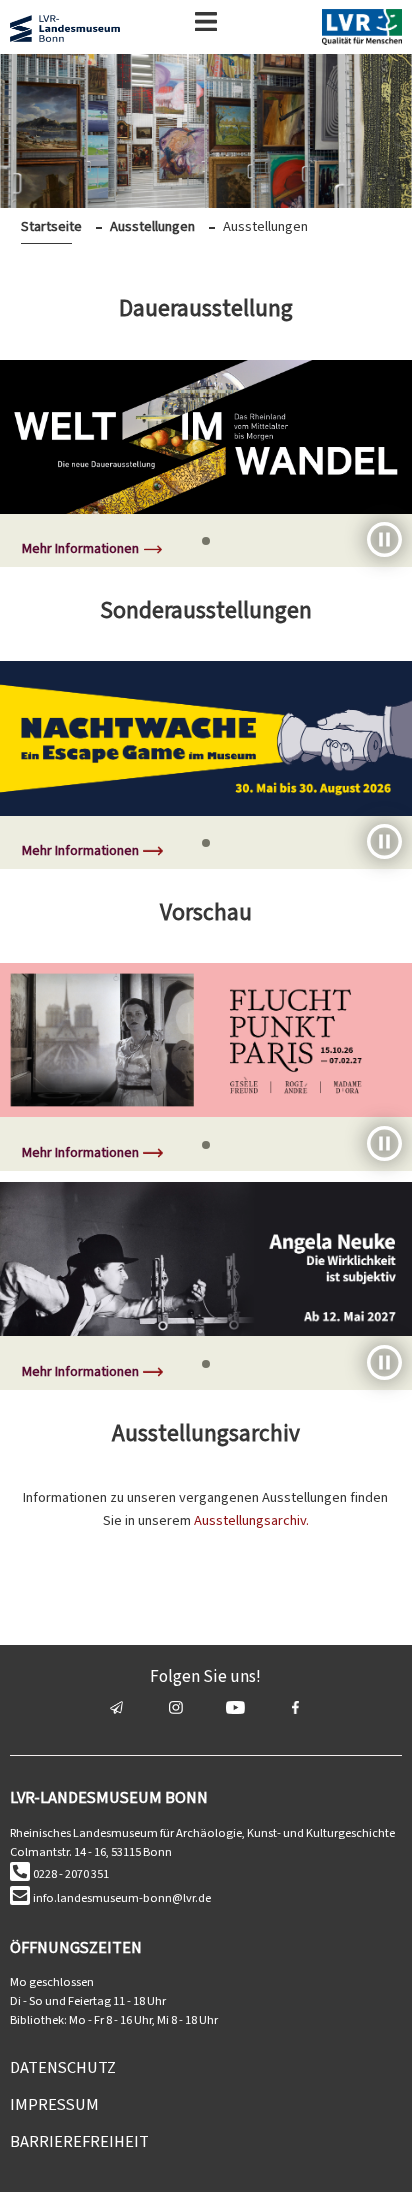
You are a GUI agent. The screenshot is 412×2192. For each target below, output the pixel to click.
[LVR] (362, 31)
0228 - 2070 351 (71, 1874)
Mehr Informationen (80, 549)
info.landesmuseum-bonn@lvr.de (122, 1898)
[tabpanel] (206, 464)
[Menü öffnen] (206, 25)
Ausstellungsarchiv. (251, 1520)
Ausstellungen (152, 226)
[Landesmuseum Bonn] (65, 32)
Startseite (51, 226)
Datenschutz (63, 2067)
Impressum (54, 2104)
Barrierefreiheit (79, 2141)
